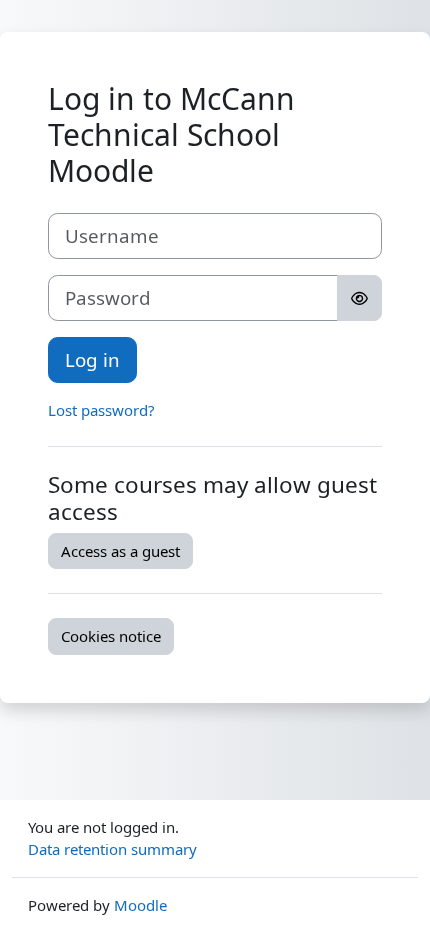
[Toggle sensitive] (359, 298)
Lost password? (101, 410)
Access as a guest (120, 551)
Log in (92, 359)
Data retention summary (112, 849)
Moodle (140, 905)
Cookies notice (111, 636)
